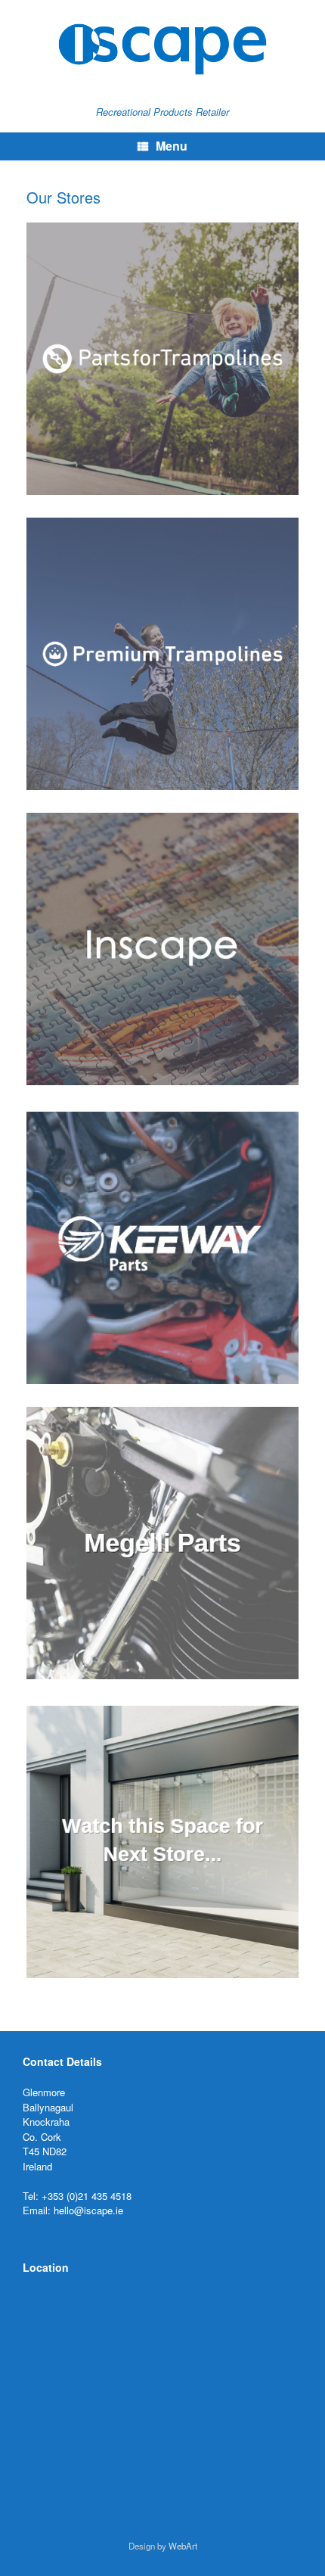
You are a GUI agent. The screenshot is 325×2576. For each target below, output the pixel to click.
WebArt (183, 2546)
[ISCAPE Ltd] (162, 49)
